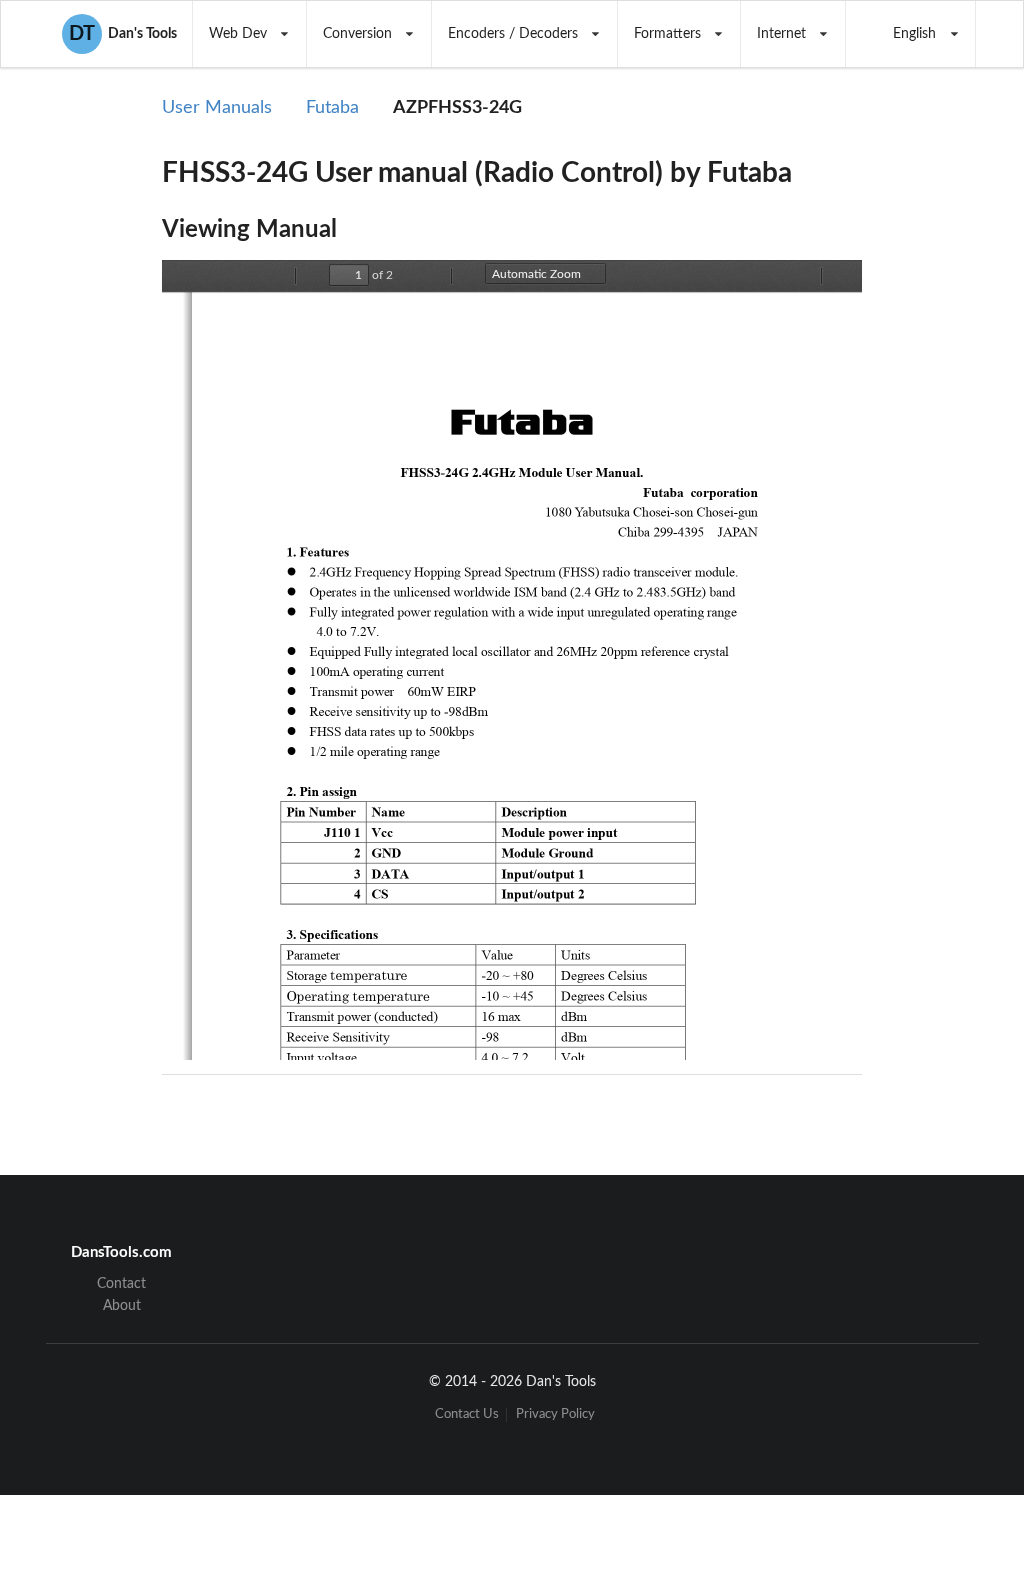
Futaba (332, 108)
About (122, 1306)
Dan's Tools (123, 34)
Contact (121, 1284)
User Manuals (217, 108)
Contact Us (467, 1414)
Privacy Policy (555, 1414)
